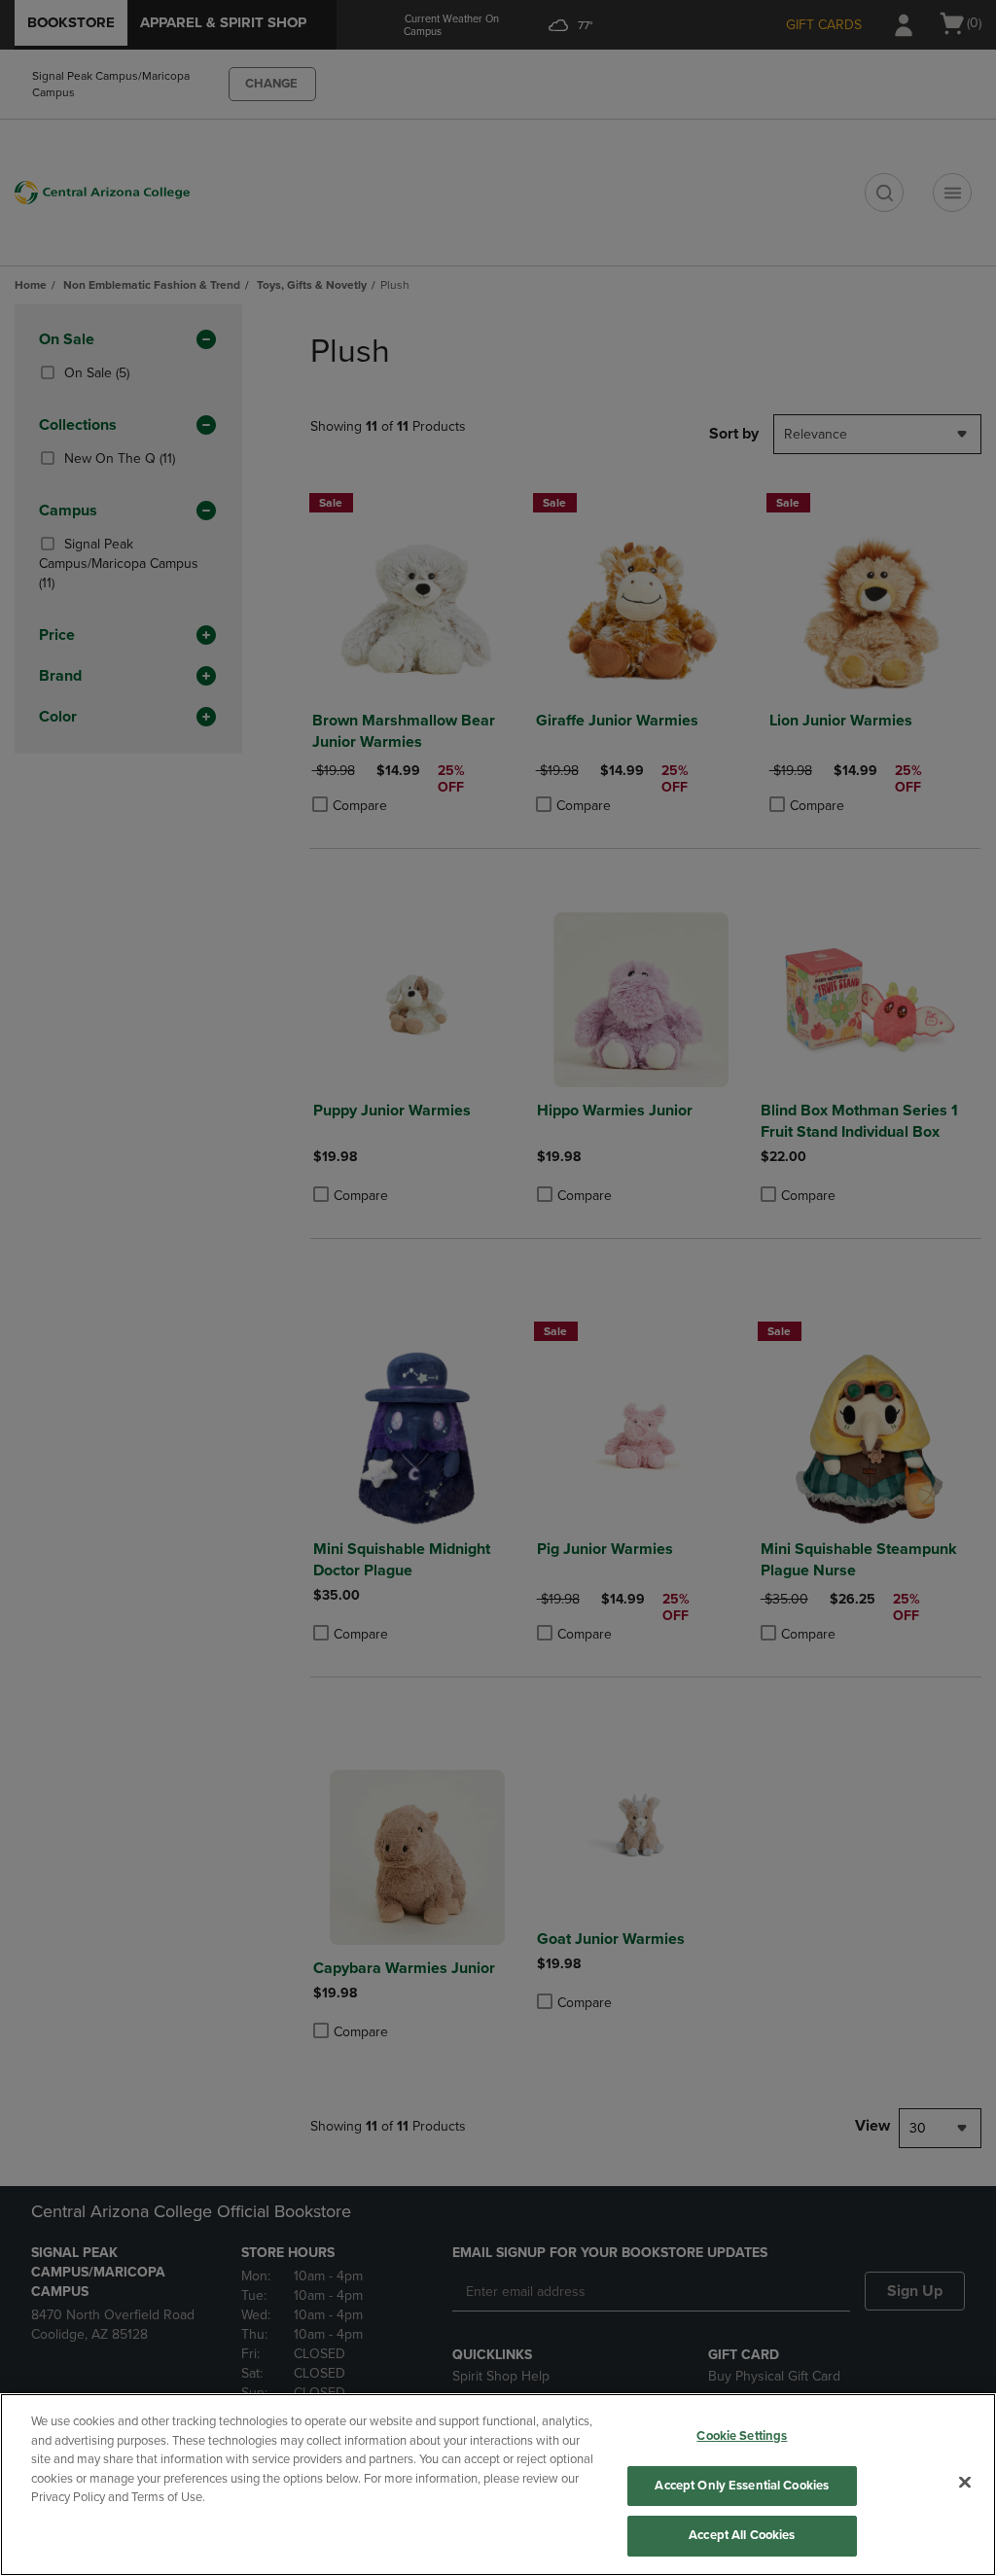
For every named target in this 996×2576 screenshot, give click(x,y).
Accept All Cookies (742, 2535)
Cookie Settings (742, 2436)
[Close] (965, 2483)
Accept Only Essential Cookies (742, 2486)
